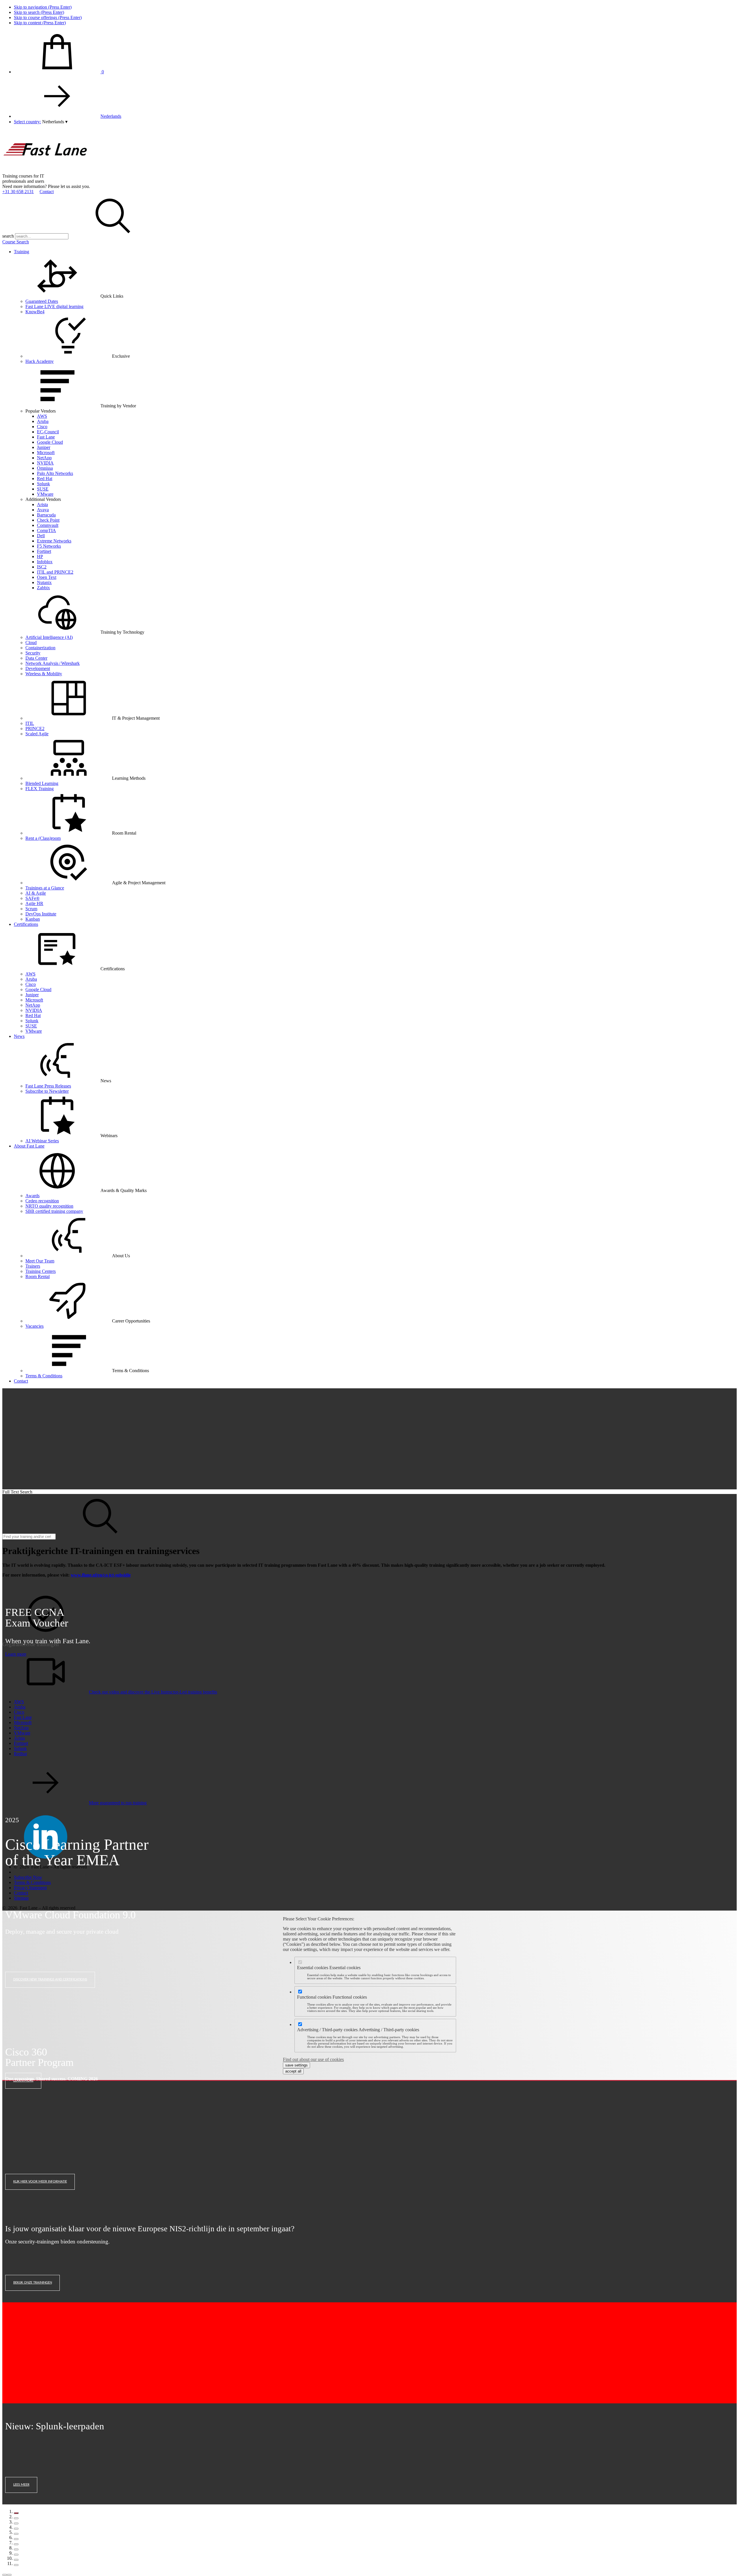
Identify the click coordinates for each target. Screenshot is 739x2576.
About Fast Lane (29, 1146)
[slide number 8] (16, 2549)
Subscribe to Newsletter (47, 1091)
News (19, 1036)
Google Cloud (50, 442)
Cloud (31, 642)
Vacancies (34, 1326)
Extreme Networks (54, 541)
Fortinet (44, 551)
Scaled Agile (37, 734)
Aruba (43, 421)
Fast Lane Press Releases (48, 1086)
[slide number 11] (16, 2565)
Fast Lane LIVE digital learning (54, 306)
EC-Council (48, 432)
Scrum (31, 909)
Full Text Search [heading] (17, 1492)
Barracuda (46, 515)
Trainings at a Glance (45, 888)
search (8, 236)
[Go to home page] (46, 171)
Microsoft (46, 453)
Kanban (33, 919)
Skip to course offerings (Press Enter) (48, 17)
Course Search (16, 242)
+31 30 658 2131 (18, 192)
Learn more (16, 1654)
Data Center (36, 658)
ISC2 (42, 567)
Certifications (26, 924)
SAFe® (32, 898)
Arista (42, 504)
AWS (42, 416)
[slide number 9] (16, 2555)
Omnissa (45, 468)
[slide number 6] (16, 2539)
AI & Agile (36, 893)
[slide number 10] (16, 2560)
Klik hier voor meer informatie (40, 2182)
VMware (45, 494)
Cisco (42, 427)
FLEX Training (40, 789)
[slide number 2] (16, 2518)
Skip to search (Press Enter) (39, 12)
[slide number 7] (16, 2544)
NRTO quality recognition (49, 1206)
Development (38, 668)
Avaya (43, 510)
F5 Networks (49, 546)
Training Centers (41, 1271)
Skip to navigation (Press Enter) (43, 7)
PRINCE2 (35, 729)
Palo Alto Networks (55, 473)
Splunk (43, 484)
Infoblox (45, 562)
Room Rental (38, 1276)
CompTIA (46, 530)
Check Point (48, 520)
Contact (47, 192)
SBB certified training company (54, 1211)
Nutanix (44, 582)
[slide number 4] (16, 2529)
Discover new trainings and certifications (50, 1979)
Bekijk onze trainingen (33, 2283)
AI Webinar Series (42, 1141)
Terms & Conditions (44, 1376)
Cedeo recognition (42, 1201)
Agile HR (34, 903)
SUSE (43, 489)
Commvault (48, 525)
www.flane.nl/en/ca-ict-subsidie (101, 1575)
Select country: (27, 122)
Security (33, 653)
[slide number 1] (16, 2513)
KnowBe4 (35, 312)
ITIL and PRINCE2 (55, 572)
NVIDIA (45, 463)
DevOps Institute (41, 914)
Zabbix (43, 588)
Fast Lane (46, 437)
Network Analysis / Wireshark (53, 663)
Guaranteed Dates (42, 301)
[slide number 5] (16, 2534)
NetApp (44, 458)
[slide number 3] (16, 2523)
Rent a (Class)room (43, 838)
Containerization (40, 648)
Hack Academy (40, 361)
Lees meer (21, 2485)
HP (40, 556)
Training (22, 252)
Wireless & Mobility (44, 674)
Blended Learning (42, 783)
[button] (55, 122)
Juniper (44, 447)
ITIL (30, 723)
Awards (32, 1196)
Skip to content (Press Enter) (40, 23)
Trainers (33, 1266)
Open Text (47, 577)
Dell (41, 536)
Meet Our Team (40, 1261)
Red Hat (45, 479)
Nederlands (111, 116)
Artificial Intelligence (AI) (49, 637)
